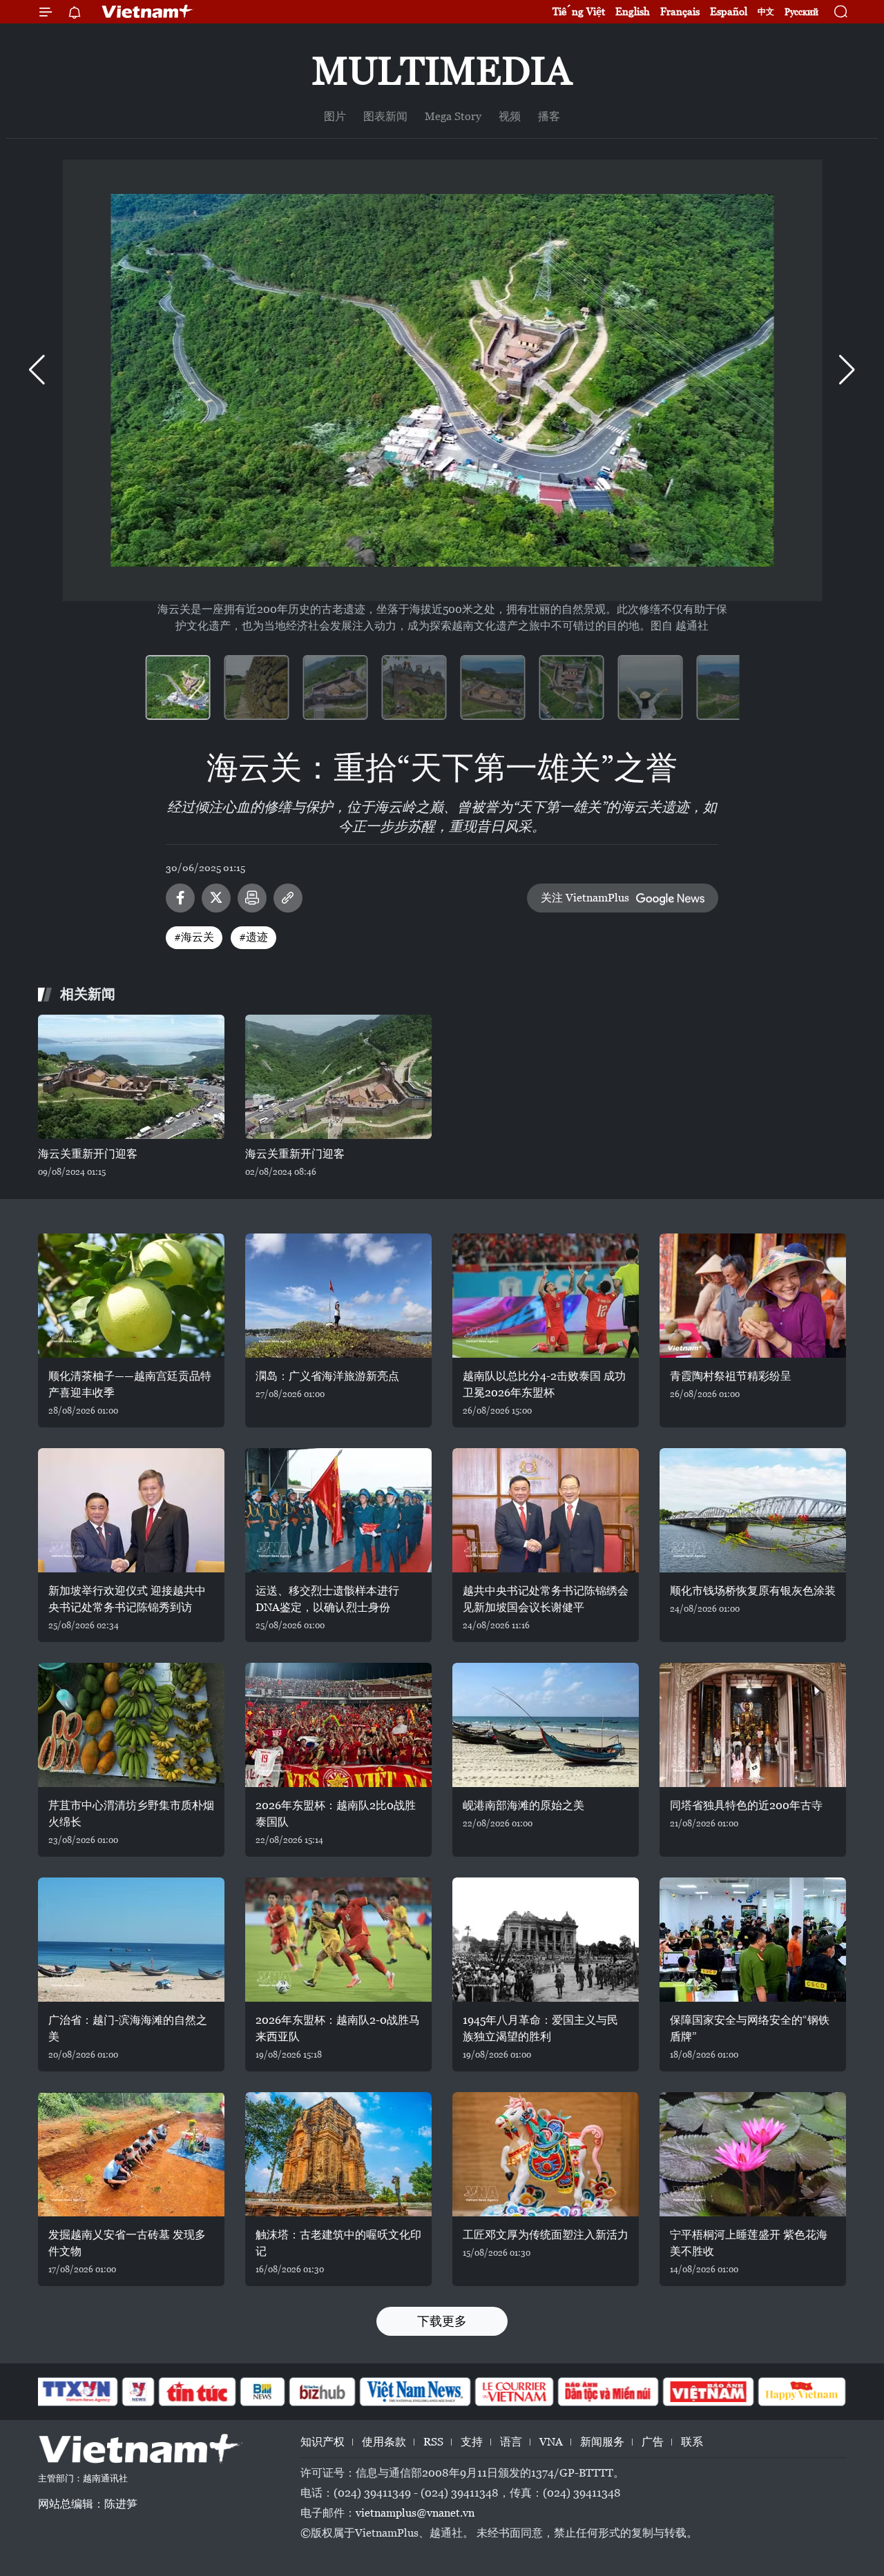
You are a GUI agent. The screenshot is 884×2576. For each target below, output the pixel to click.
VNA (551, 2442)
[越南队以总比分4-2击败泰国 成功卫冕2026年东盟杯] (546, 1296)
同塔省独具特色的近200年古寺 (746, 1805)
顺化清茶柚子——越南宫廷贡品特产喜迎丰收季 (130, 1384)
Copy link (288, 898)
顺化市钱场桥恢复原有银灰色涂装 (753, 1591)
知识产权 (323, 2442)
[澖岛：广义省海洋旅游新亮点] (338, 1296)
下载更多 (442, 2321)
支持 (472, 2442)
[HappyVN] (802, 2392)
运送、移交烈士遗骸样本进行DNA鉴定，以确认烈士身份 (327, 1599)
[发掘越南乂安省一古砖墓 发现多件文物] (131, 2154)
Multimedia (442, 71)
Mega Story (453, 116)
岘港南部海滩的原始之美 (523, 1805)
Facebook (180, 898)
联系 (692, 2442)
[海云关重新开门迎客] (131, 1077)
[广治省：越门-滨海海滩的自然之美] (131, 1940)
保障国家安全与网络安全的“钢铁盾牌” (750, 2028)
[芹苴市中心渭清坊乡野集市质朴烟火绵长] (131, 1725)
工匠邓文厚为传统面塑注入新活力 (546, 2235)
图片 (335, 116)
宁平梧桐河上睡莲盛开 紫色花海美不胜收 (749, 2243)
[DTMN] (608, 2392)
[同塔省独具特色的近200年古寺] (753, 1725)
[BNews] (263, 2392)
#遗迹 (253, 937)
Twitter (216, 898)
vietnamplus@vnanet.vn (415, 2513)
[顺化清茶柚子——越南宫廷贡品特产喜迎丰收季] (131, 1296)
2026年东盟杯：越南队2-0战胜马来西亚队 (338, 2028)
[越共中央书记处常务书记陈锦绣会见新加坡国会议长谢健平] (546, 1510)
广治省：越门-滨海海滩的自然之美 (128, 2028)
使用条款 (384, 2442)
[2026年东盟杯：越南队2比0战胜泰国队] (338, 1725)
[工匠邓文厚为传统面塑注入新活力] (546, 2154)
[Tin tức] (198, 2392)
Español (729, 11)
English (633, 11)
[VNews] (138, 2392)
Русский (801, 12)
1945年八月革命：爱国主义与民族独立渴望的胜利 (540, 2028)
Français (680, 11)
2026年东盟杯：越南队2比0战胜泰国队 (336, 1814)
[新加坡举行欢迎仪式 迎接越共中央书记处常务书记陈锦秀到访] (131, 1510)
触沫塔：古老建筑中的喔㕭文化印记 (338, 2243)
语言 (511, 2442)
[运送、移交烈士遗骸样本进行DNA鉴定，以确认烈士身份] (338, 1510)
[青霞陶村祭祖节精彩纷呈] (753, 1296)
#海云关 (194, 937)
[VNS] (415, 2392)
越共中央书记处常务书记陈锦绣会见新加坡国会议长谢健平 (546, 1599)
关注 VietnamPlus (585, 898)
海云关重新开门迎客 (88, 1154)
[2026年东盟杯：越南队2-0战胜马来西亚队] (338, 1940)
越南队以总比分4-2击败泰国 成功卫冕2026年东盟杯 (544, 1384)
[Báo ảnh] (708, 2392)
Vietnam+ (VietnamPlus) (148, 12)
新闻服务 (602, 2442)
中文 (766, 12)
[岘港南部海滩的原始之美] (546, 1725)
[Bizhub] (322, 2392)
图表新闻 (385, 116)
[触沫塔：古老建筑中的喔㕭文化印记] (338, 2154)
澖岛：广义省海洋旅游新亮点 (327, 1376)
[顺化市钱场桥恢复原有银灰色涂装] (753, 1510)
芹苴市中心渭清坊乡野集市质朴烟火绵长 (131, 1814)
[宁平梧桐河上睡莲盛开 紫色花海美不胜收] (753, 2154)
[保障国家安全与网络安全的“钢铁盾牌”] (753, 1940)
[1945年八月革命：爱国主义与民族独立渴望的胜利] (546, 1940)
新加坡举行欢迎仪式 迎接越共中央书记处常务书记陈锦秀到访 (127, 1599)
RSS (433, 2442)
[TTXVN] (77, 2392)
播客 (549, 116)
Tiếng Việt (579, 11)
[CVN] (514, 2392)
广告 (653, 2442)
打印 (252, 898)
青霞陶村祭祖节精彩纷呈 (731, 1376)
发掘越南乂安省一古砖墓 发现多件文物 (127, 2243)
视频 (510, 116)
